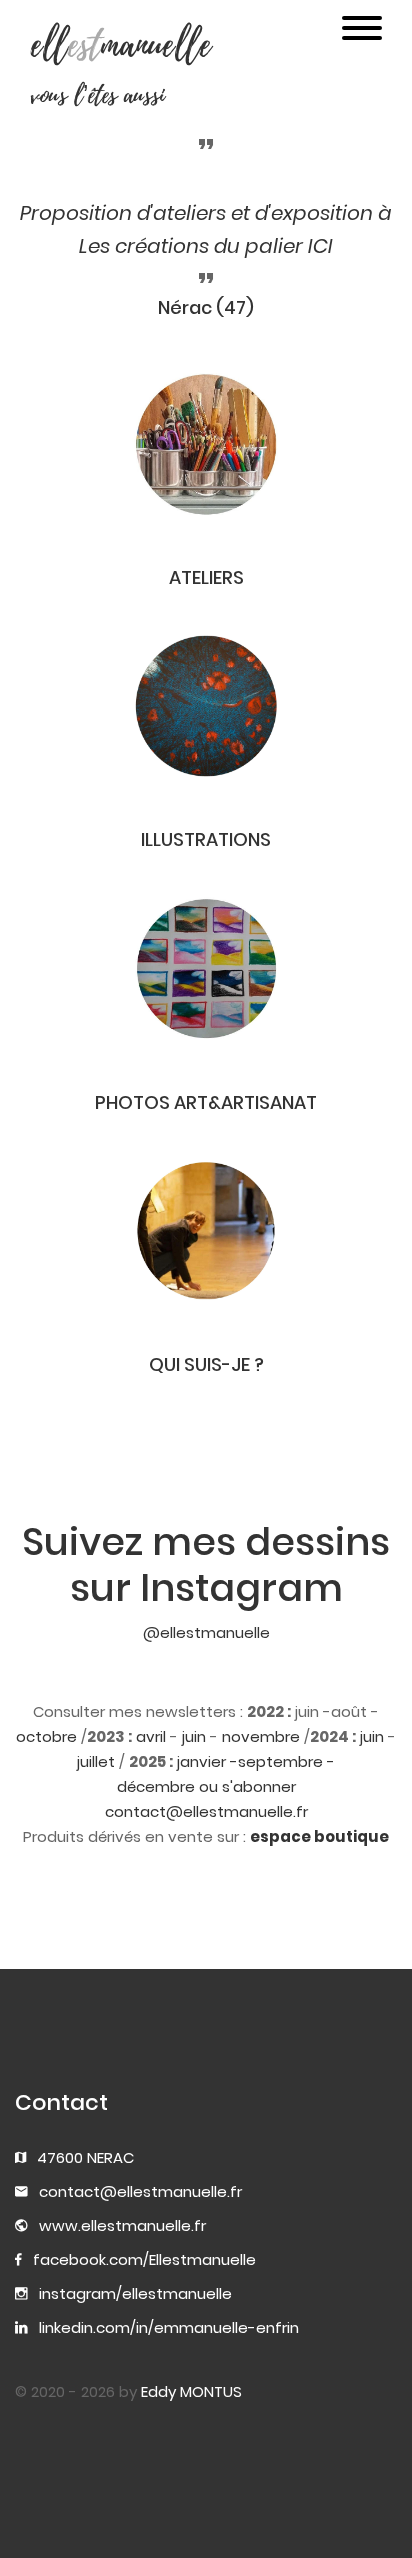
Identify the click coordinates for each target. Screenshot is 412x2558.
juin (194, 1736)
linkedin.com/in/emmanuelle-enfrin (169, 2327)
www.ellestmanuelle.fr (122, 2225)
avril (151, 1736)
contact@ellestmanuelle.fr (140, 2191)
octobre (46, 1736)
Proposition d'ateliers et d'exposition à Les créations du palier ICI (206, 229)
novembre (261, 1736)
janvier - (207, 1761)
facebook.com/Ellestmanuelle (144, 2259)
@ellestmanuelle (206, 1632)
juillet (96, 1761)
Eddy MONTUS (191, 2391)
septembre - (286, 1761)
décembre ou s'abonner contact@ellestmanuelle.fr (206, 1799)
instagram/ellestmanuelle (135, 2293)
